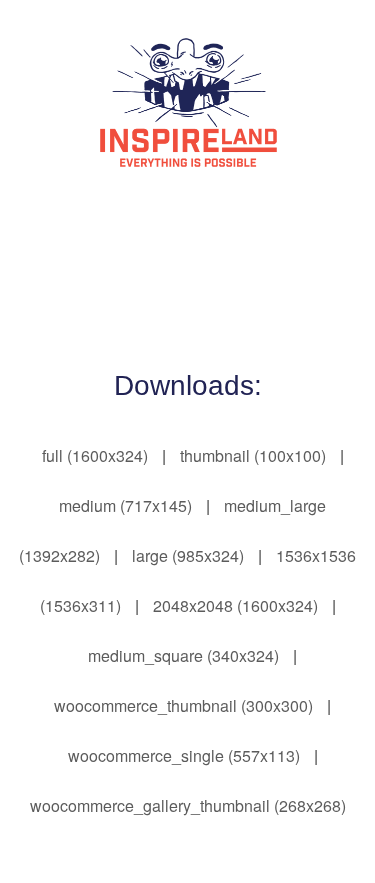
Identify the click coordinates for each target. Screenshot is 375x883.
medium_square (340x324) (183, 655)
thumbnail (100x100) (253, 455)
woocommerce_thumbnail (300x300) (183, 705)
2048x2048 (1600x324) (235, 605)
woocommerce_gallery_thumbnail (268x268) (188, 805)
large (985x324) (188, 555)
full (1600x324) (95, 455)
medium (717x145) (125, 505)
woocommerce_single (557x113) (184, 755)
